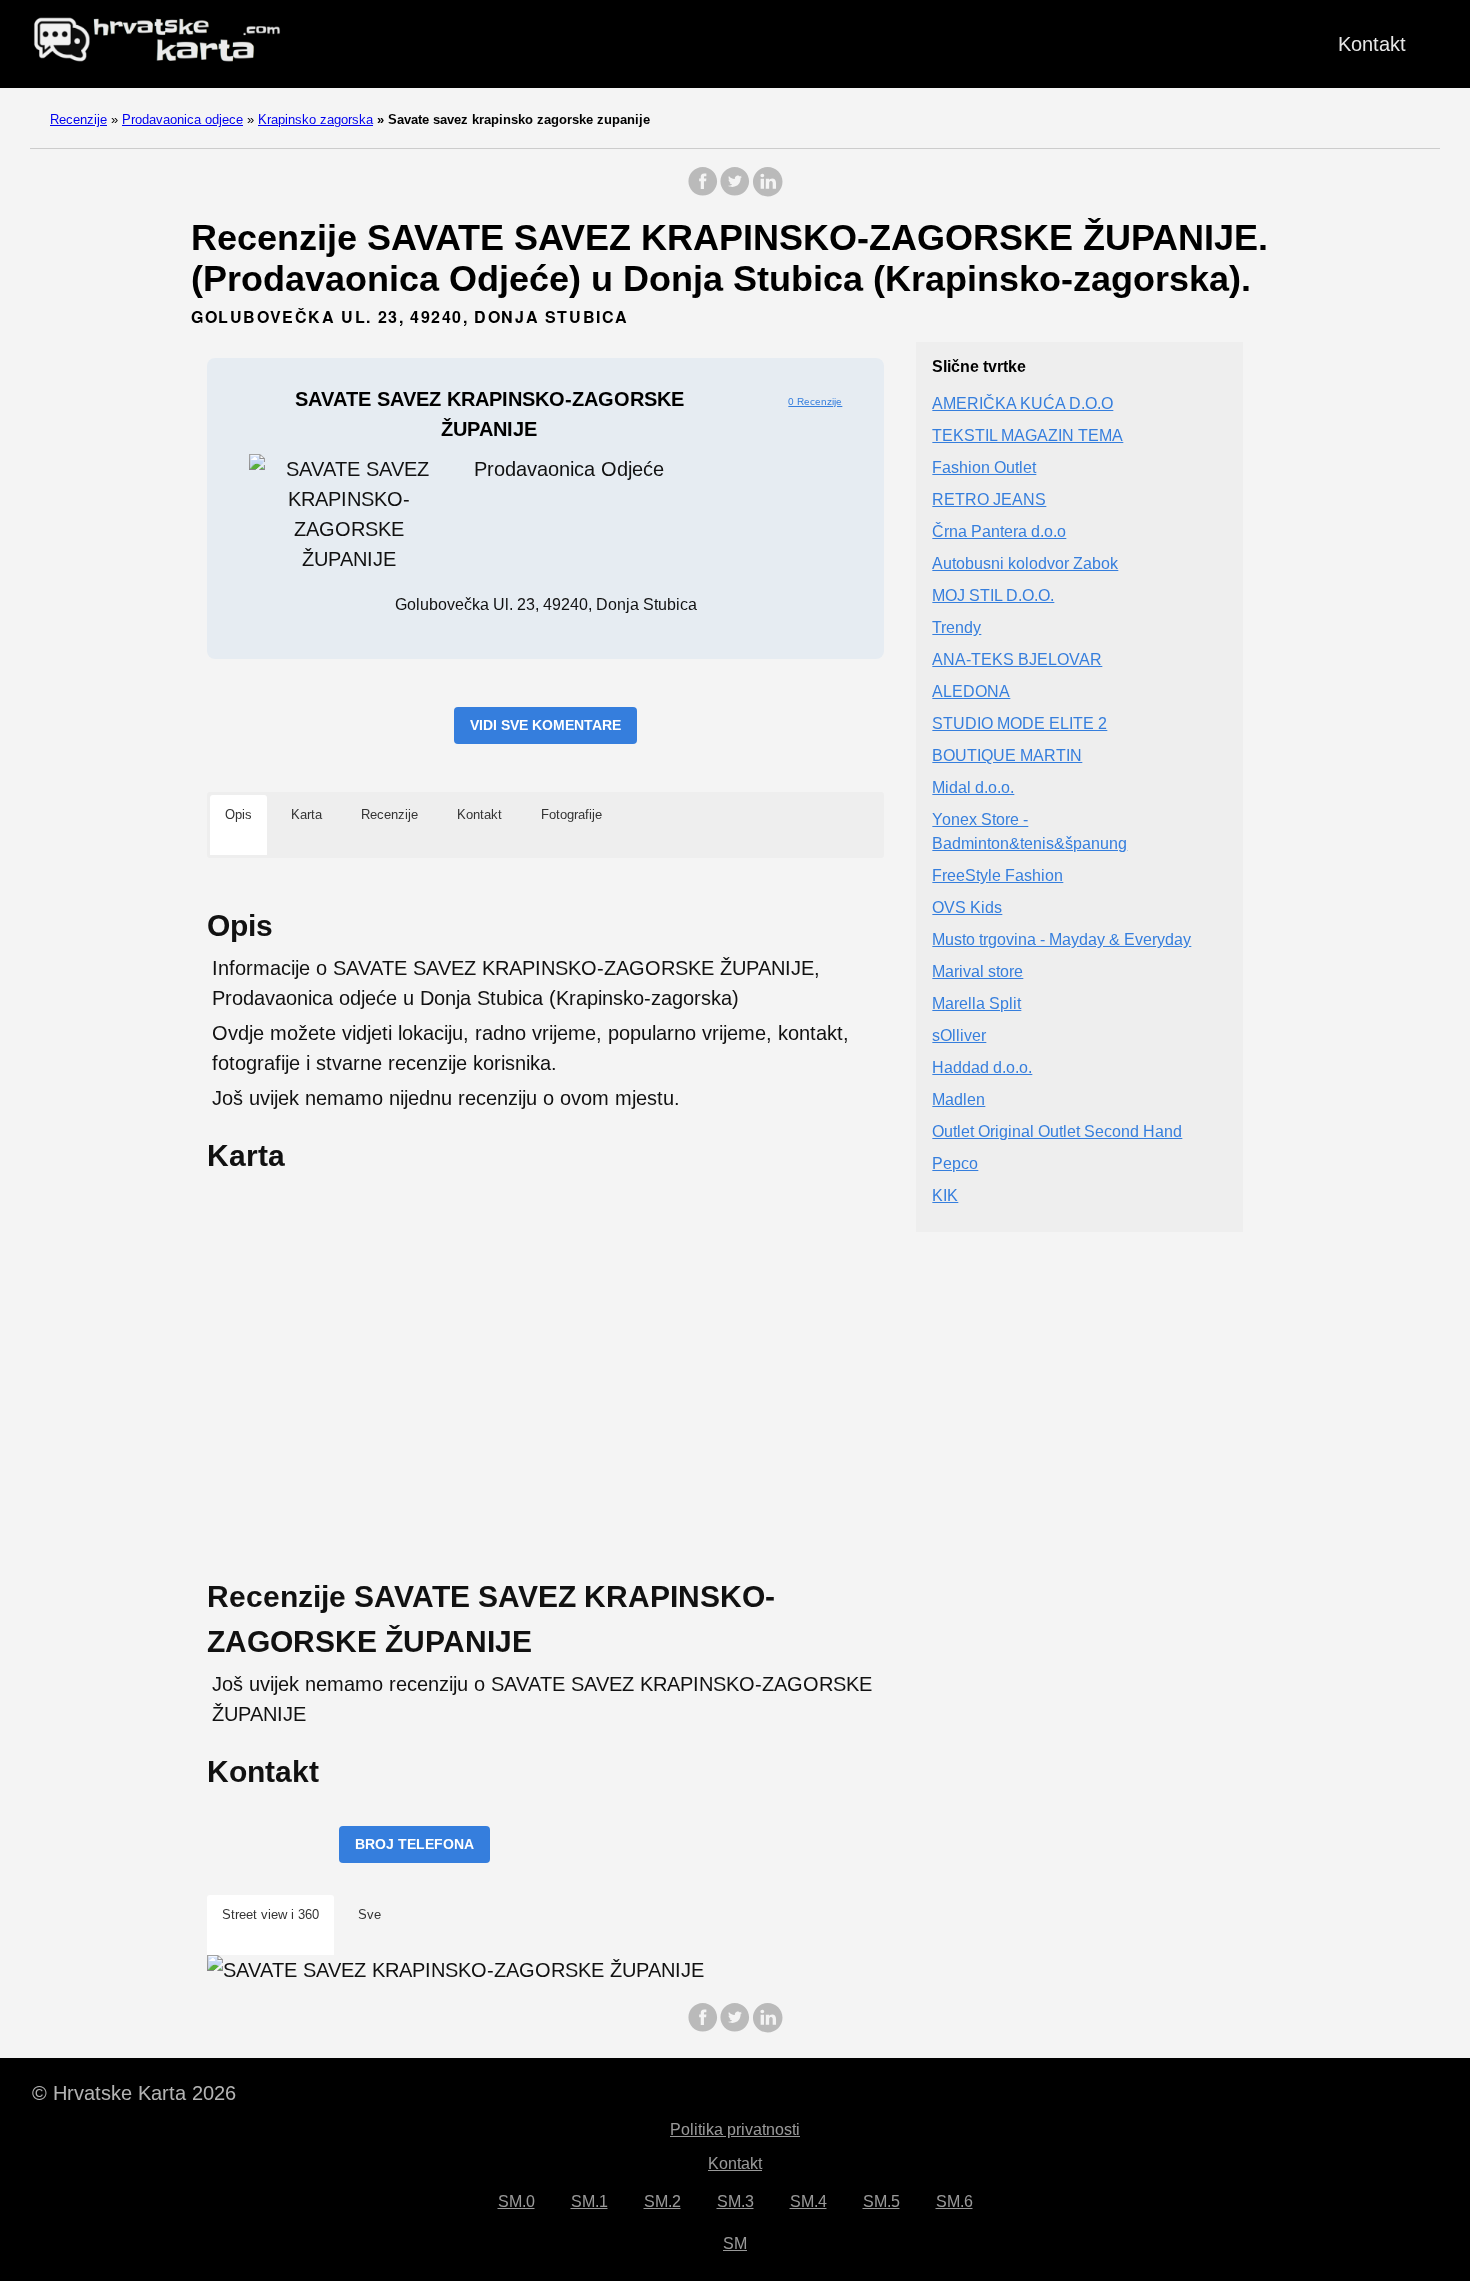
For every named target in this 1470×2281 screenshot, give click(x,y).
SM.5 (881, 2201)
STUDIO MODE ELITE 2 (1019, 724)
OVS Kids (967, 908)
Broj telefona (414, 1844)
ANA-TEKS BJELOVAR (1017, 660)
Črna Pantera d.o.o (999, 532)
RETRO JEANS (989, 500)
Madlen (958, 1100)
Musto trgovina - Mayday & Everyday (1061, 940)
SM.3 (735, 2201)
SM (735, 2243)
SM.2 (662, 2201)
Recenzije (78, 119)
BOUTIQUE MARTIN (1007, 756)
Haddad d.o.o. (982, 1068)
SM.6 (954, 2201)
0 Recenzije (815, 401)
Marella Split (976, 1004)
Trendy (956, 628)
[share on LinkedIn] (767, 191)
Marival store (977, 972)
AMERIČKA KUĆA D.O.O (1022, 404)
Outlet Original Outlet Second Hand (1057, 1132)
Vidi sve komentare (545, 725)
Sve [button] (369, 1914)
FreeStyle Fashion (997, 876)
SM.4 (808, 2201)
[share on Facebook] (703, 191)
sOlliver (959, 1036)
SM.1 (589, 2201)
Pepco (955, 1164)
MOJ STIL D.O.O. (993, 596)
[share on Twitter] (735, 191)
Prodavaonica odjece (182, 119)
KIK (945, 1196)
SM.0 (516, 2201)
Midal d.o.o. (973, 788)
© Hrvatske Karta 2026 (134, 2093)
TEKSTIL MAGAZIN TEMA (1027, 436)
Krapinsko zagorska (315, 119)
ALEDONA (971, 692)
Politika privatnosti (735, 2129)
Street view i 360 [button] (270, 1914)
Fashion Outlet (984, 468)
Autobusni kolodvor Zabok (1025, 564)
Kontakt (1372, 44)
